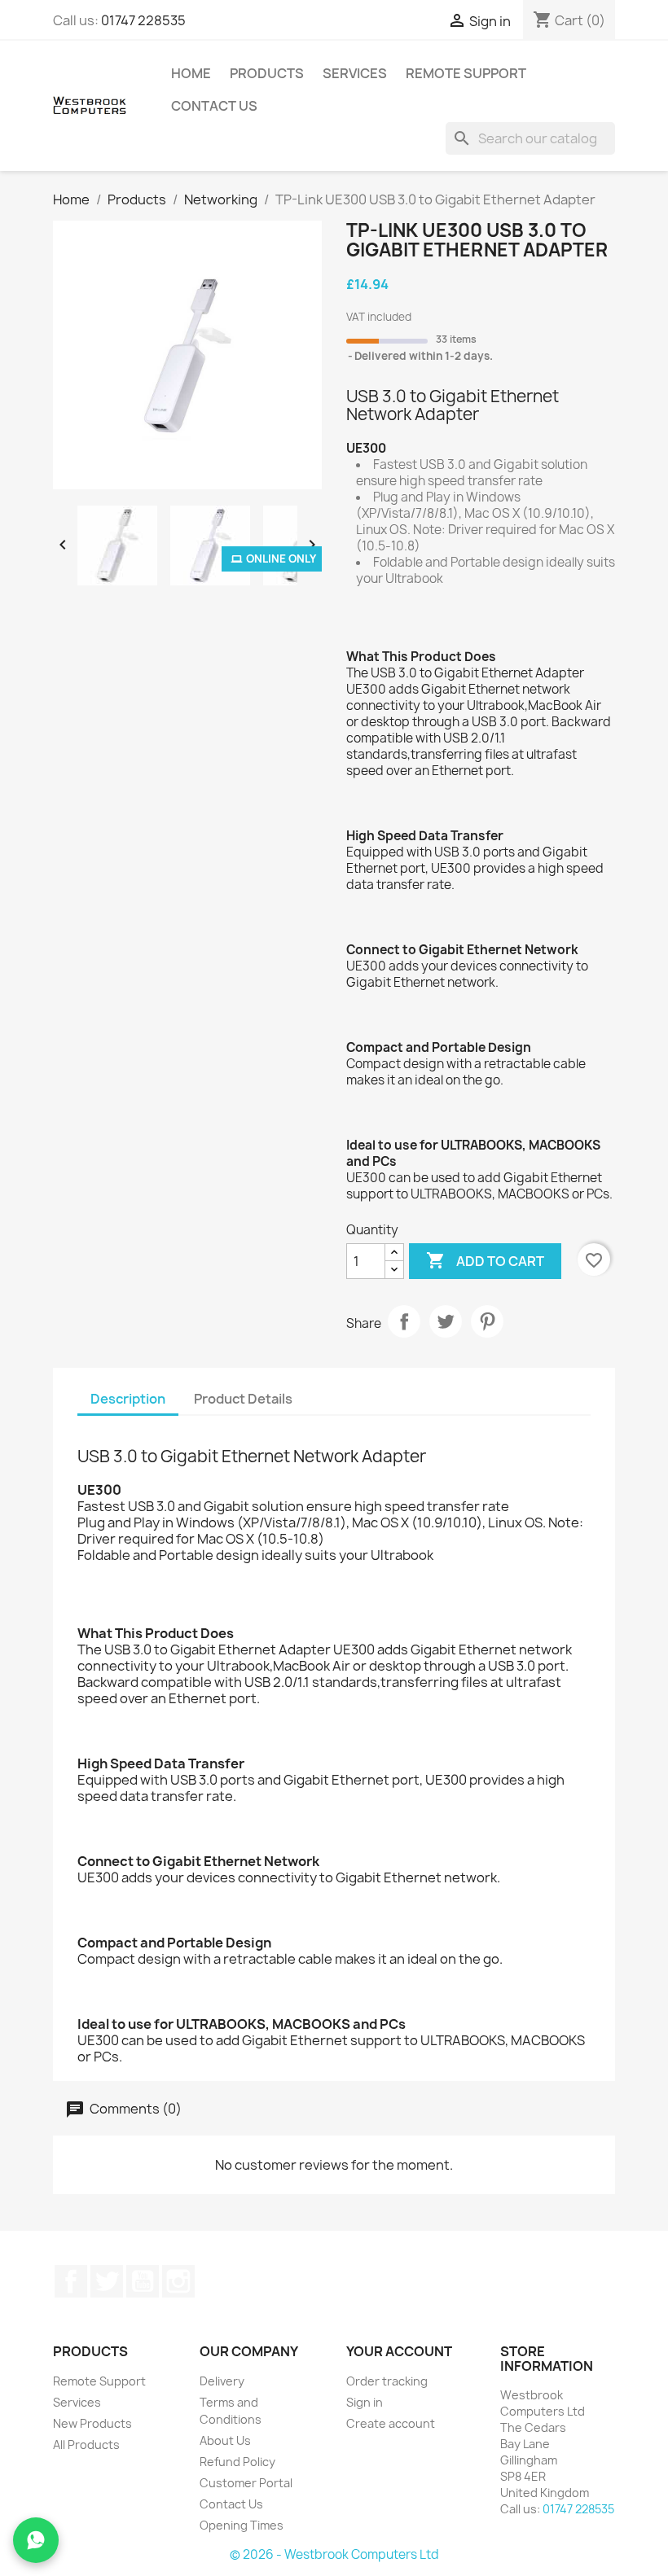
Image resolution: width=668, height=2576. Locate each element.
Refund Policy (237, 2462)
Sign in (365, 2402)
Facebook (71, 2281)
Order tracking (387, 2381)
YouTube (143, 2281)
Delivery (222, 2381)
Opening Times (242, 2525)
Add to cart (485, 1260)
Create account (391, 2423)
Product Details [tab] (243, 1399)
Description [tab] (128, 1399)
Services (355, 73)
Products (267, 73)
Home (191, 73)
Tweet (446, 1321)
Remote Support (466, 73)
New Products (92, 2423)
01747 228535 (143, 20)
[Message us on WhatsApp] (36, 2540)
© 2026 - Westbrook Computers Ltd (334, 2554)
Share (404, 1321)
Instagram (178, 2281)
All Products (86, 2445)
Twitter (107, 2281)
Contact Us (214, 106)
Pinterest (487, 1321)
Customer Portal (246, 2483)
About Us (225, 2440)
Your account (399, 2351)
